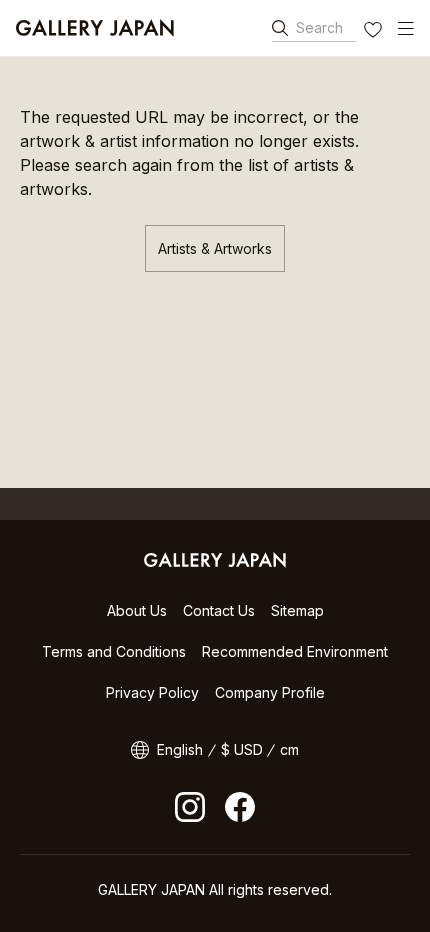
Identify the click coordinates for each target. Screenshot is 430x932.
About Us (137, 610)
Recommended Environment (295, 651)
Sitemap (297, 610)
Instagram (190, 807)
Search (319, 27)
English (180, 749)
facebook (240, 807)
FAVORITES (375, 32)
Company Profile (270, 692)
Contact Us (219, 610)
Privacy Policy (152, 692)
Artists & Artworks (215, 248)
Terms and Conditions (114, 651)
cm (289, 749)
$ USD (242, 749)
